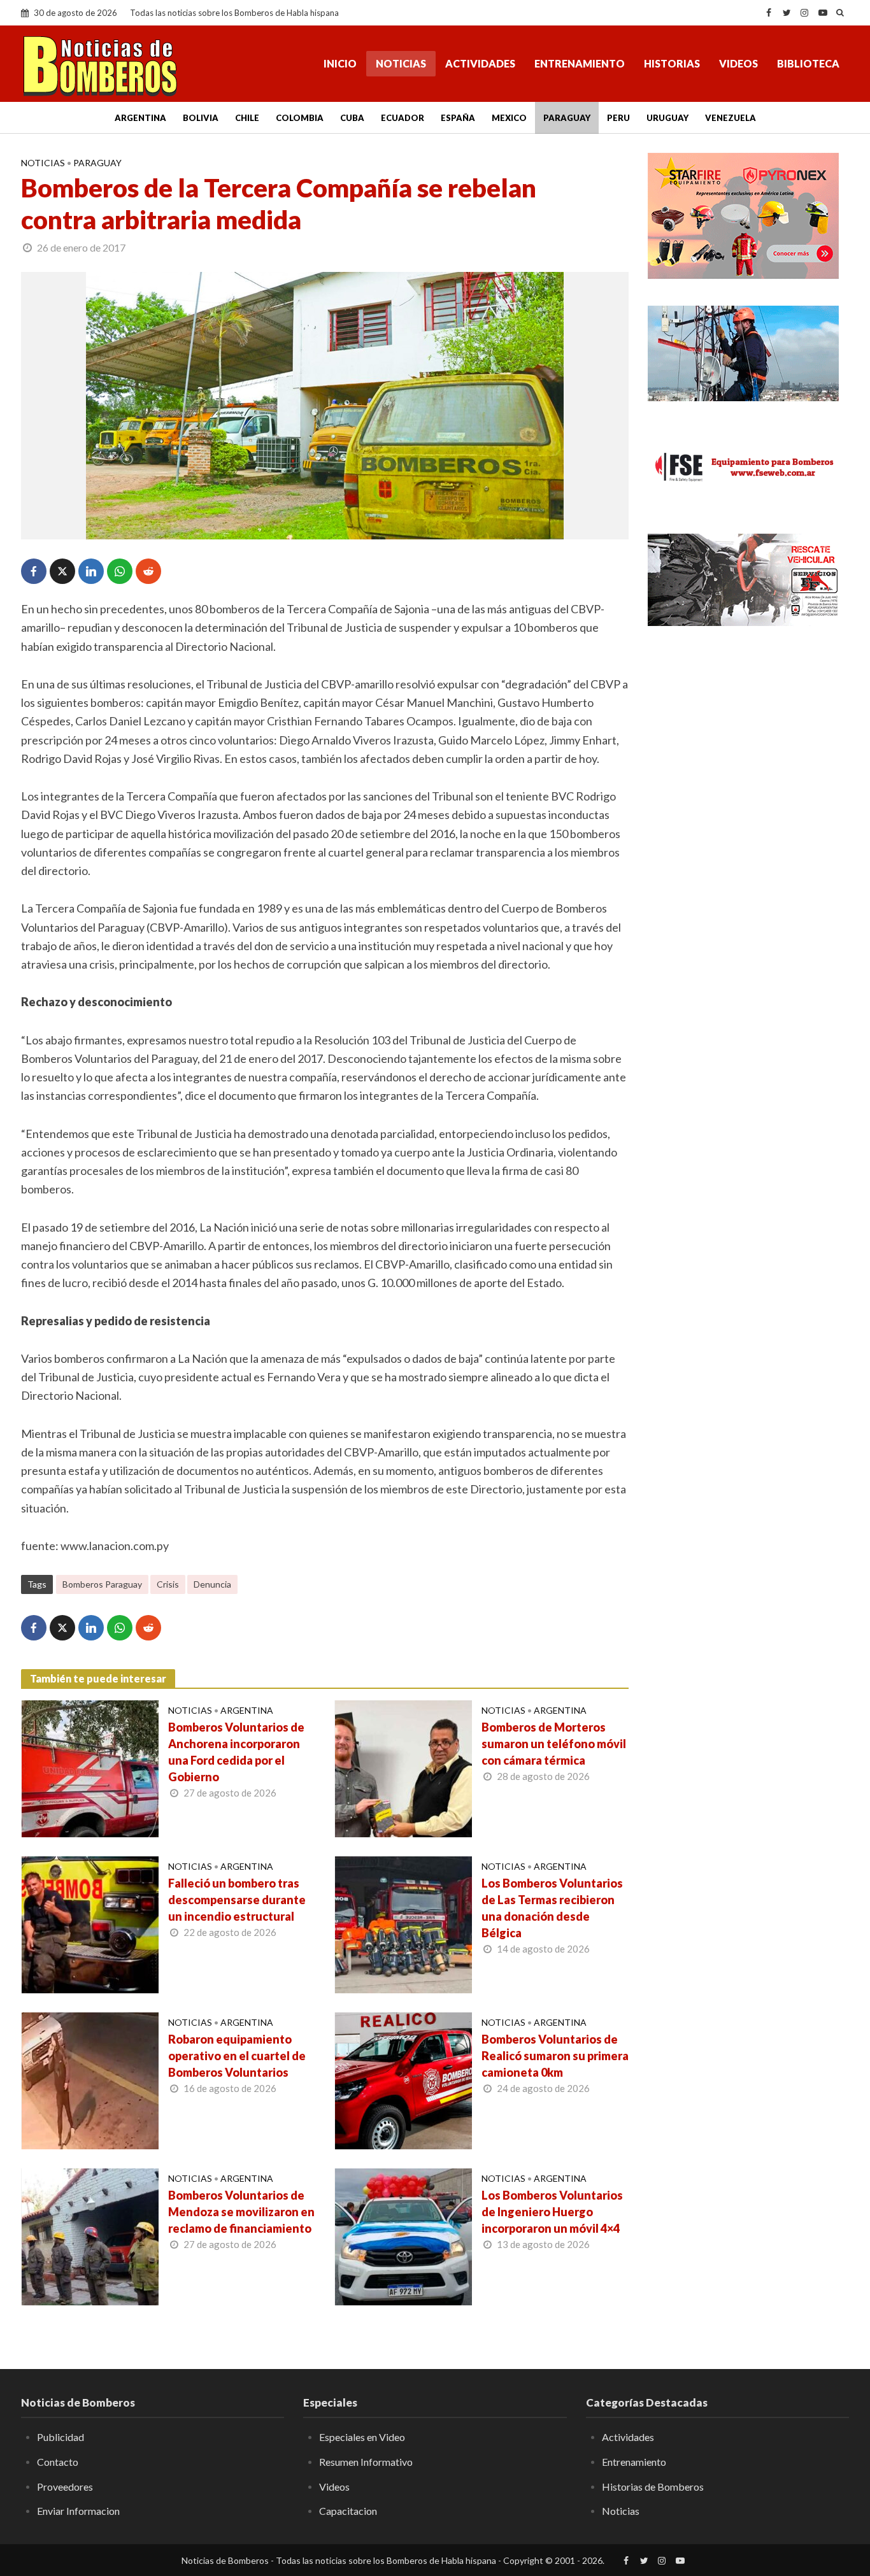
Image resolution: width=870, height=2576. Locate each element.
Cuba (352, 118)
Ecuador (403, 118)
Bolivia (201, 118)
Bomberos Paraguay (102, 1584)
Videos (738, 63)
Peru (618, 118)
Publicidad (61, 2437)
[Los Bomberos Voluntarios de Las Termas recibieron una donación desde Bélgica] (403, 1923)
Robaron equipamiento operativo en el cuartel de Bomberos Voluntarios (237, 2056)
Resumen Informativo (366, 2462)
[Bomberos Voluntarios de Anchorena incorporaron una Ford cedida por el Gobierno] (90, 1767)
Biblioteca (808, 63)
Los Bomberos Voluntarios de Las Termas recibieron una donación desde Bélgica (552, 1908)
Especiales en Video (362, 2437)
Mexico (509, 118)
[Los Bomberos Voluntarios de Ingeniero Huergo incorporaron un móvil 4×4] (403, 2235)
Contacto (58, 2462)
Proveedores (65, 2487)
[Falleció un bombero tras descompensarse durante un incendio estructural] (90, 1923)
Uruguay (667, 118)
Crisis (168, 1584)
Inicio (340, 63)
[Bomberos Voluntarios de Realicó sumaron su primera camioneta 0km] (403, 2079)
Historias (672, 63)
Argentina (140, 118)
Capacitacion (348, 2511)
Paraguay (567, 118)
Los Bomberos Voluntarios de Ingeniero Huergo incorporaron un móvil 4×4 (552, 2212)
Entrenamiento (580, 63)
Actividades (480, 63)
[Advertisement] (748, 732)
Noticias (401, 63)
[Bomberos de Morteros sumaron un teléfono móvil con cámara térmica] (403, 1767)
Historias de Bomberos (653, 2487)
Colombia (300, 118)
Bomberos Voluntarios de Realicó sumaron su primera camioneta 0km (555, 2056)
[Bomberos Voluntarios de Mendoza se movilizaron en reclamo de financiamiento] (90, 2235)
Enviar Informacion (78, 2511)
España (458, 118)
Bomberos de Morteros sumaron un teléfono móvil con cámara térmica (554, 1744)
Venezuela (731, 118)
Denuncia (212, 1584)
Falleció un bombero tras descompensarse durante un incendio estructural (237, 1900)
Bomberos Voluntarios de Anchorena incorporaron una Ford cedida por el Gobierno (236, 1752)
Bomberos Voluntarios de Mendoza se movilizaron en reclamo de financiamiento (241, 2212)
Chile (247, 118)
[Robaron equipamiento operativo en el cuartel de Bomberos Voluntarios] (90, 2079)
